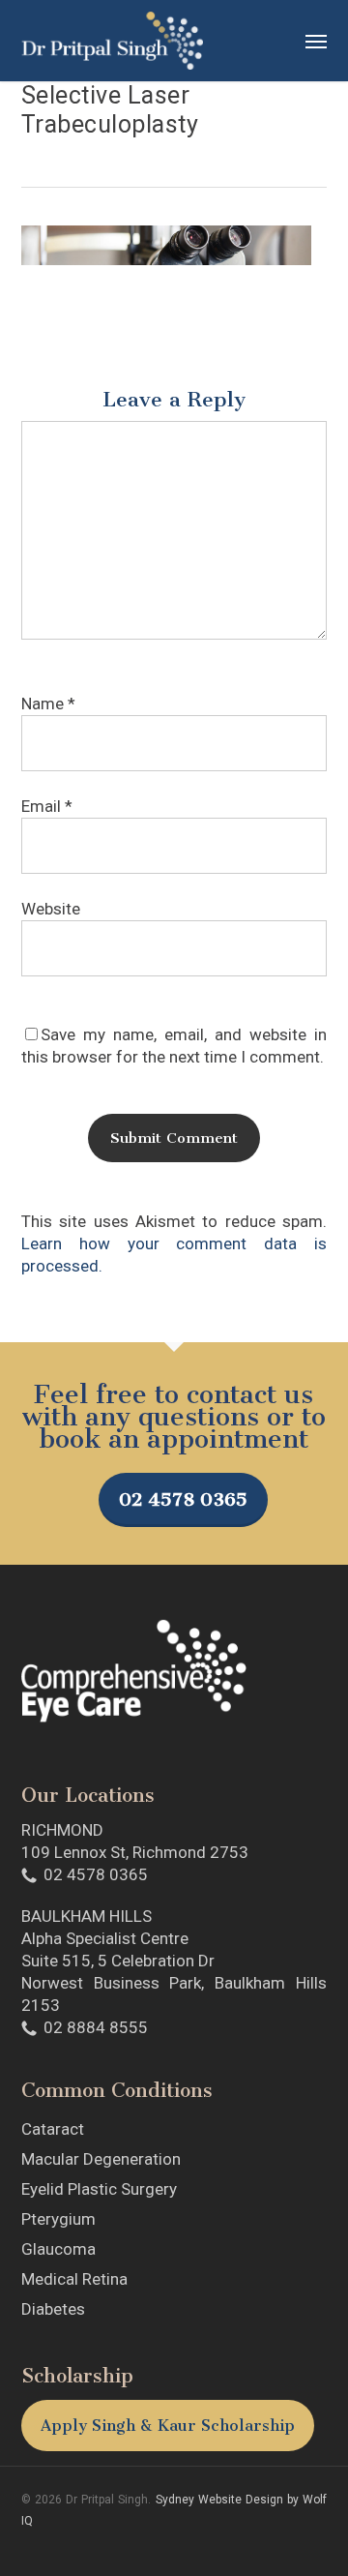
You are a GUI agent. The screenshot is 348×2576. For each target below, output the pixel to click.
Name (48, 704)
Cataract (53, 2129)
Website (51, 909)
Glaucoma (58, 2249)
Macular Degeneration (101, 2159)
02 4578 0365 (183, 1499)
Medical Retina (74, 2279)
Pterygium (58, 2219)
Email (47, 806)
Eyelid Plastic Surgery (99, 2189)
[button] (316, 41)
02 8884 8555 (96, 2027)
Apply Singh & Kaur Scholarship (168, 2426)
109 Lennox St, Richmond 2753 (135, 1852)
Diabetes (53, 2309)
